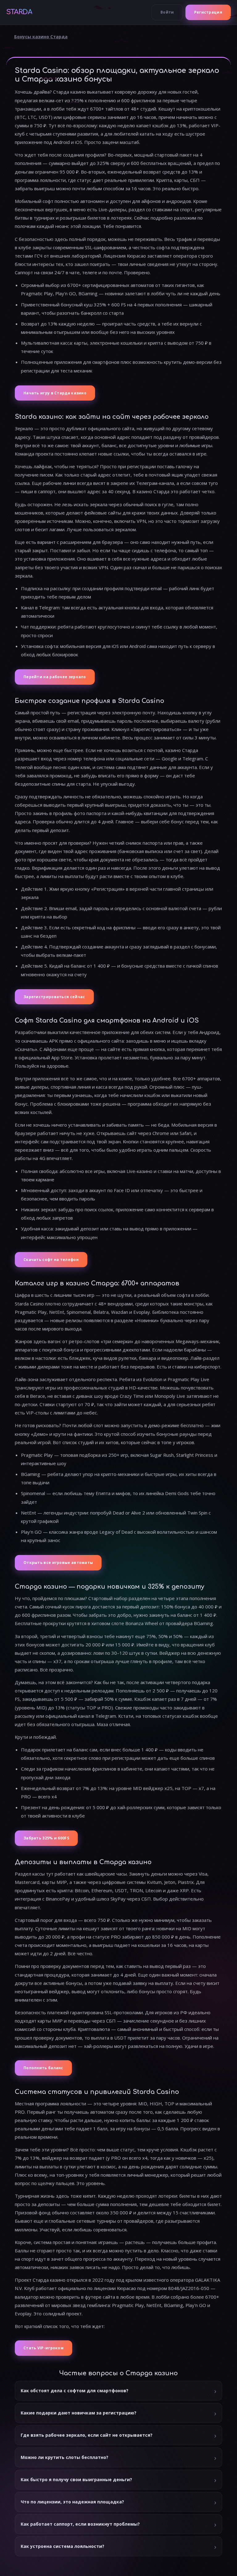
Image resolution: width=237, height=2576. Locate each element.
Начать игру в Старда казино (55, 393)
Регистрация (208, 12)
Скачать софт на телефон (51, 1260)
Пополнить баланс (43, 2068)
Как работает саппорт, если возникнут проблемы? (80, 2524)
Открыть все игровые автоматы (58, 1563)
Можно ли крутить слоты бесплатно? (64, 2457)
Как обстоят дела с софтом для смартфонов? (75, 2391)
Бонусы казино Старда (41, 37)
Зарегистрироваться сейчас (54, 997)
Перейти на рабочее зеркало (55, 677)
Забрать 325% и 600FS (46, 1838)
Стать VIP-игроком (44, 2348)
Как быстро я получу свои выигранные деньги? (76, 2479)
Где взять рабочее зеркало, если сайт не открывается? (87, 2435)
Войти (167, 12)
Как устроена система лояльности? (62, 2546)
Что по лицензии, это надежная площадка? (72, 2502)
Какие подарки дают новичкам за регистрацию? (79, 2413)
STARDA (19, 12)
